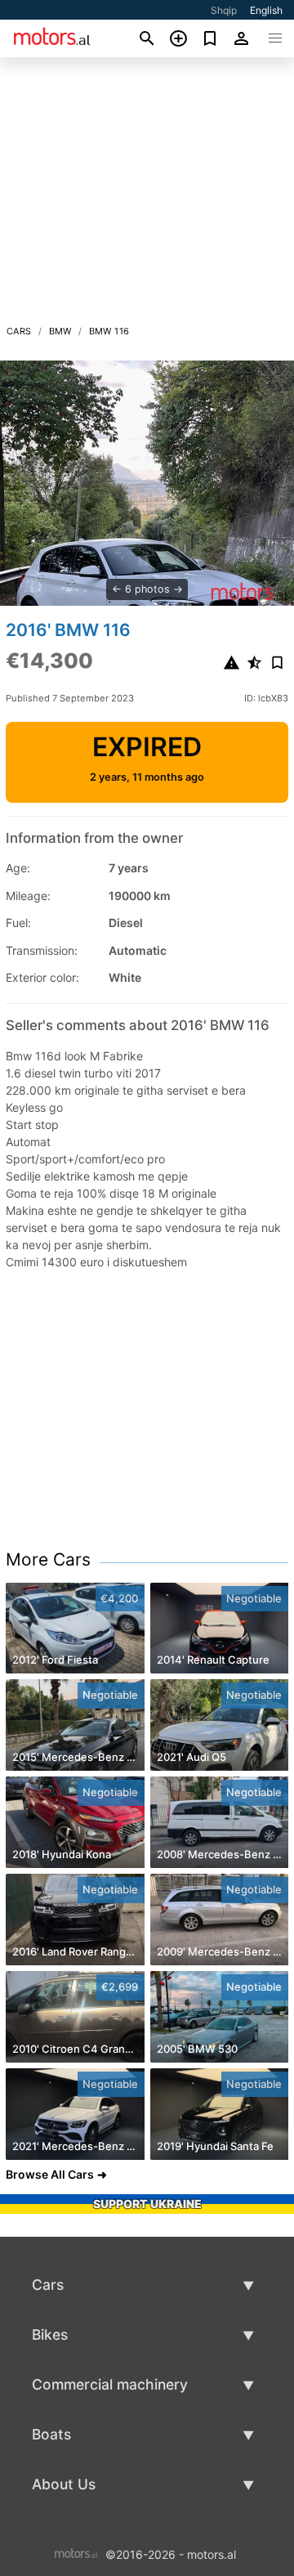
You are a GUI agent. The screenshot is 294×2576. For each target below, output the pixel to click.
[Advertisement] (147, 195)
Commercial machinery (110, 2384)
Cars (19, 331)
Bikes (50, 2334)
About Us (64, 2484)
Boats (51, 2434)
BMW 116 (109, 331)
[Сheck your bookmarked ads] (210, 38)
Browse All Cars (50, 2174)
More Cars (48, 1559)
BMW (60, 331)
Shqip (224, 10)
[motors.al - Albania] (76, 2554)
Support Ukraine (147, 2204)
